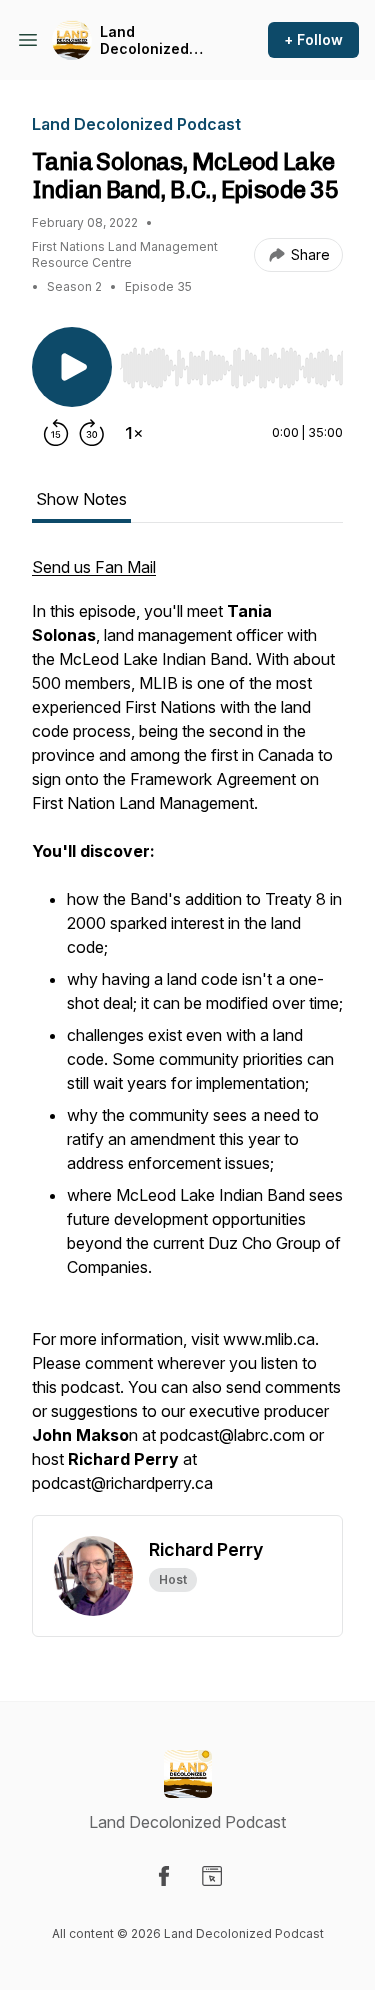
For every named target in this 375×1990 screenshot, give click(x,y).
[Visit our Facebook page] (164, 1876)
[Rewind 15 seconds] (56, 433)
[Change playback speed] (134, 433)
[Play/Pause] (72, 367)
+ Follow (313, 39)
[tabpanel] (187, 1035)
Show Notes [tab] (81, 499)
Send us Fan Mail (94, 567)
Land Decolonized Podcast (144, 40)
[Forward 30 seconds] (92, 433)
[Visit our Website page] (212, 1876)
